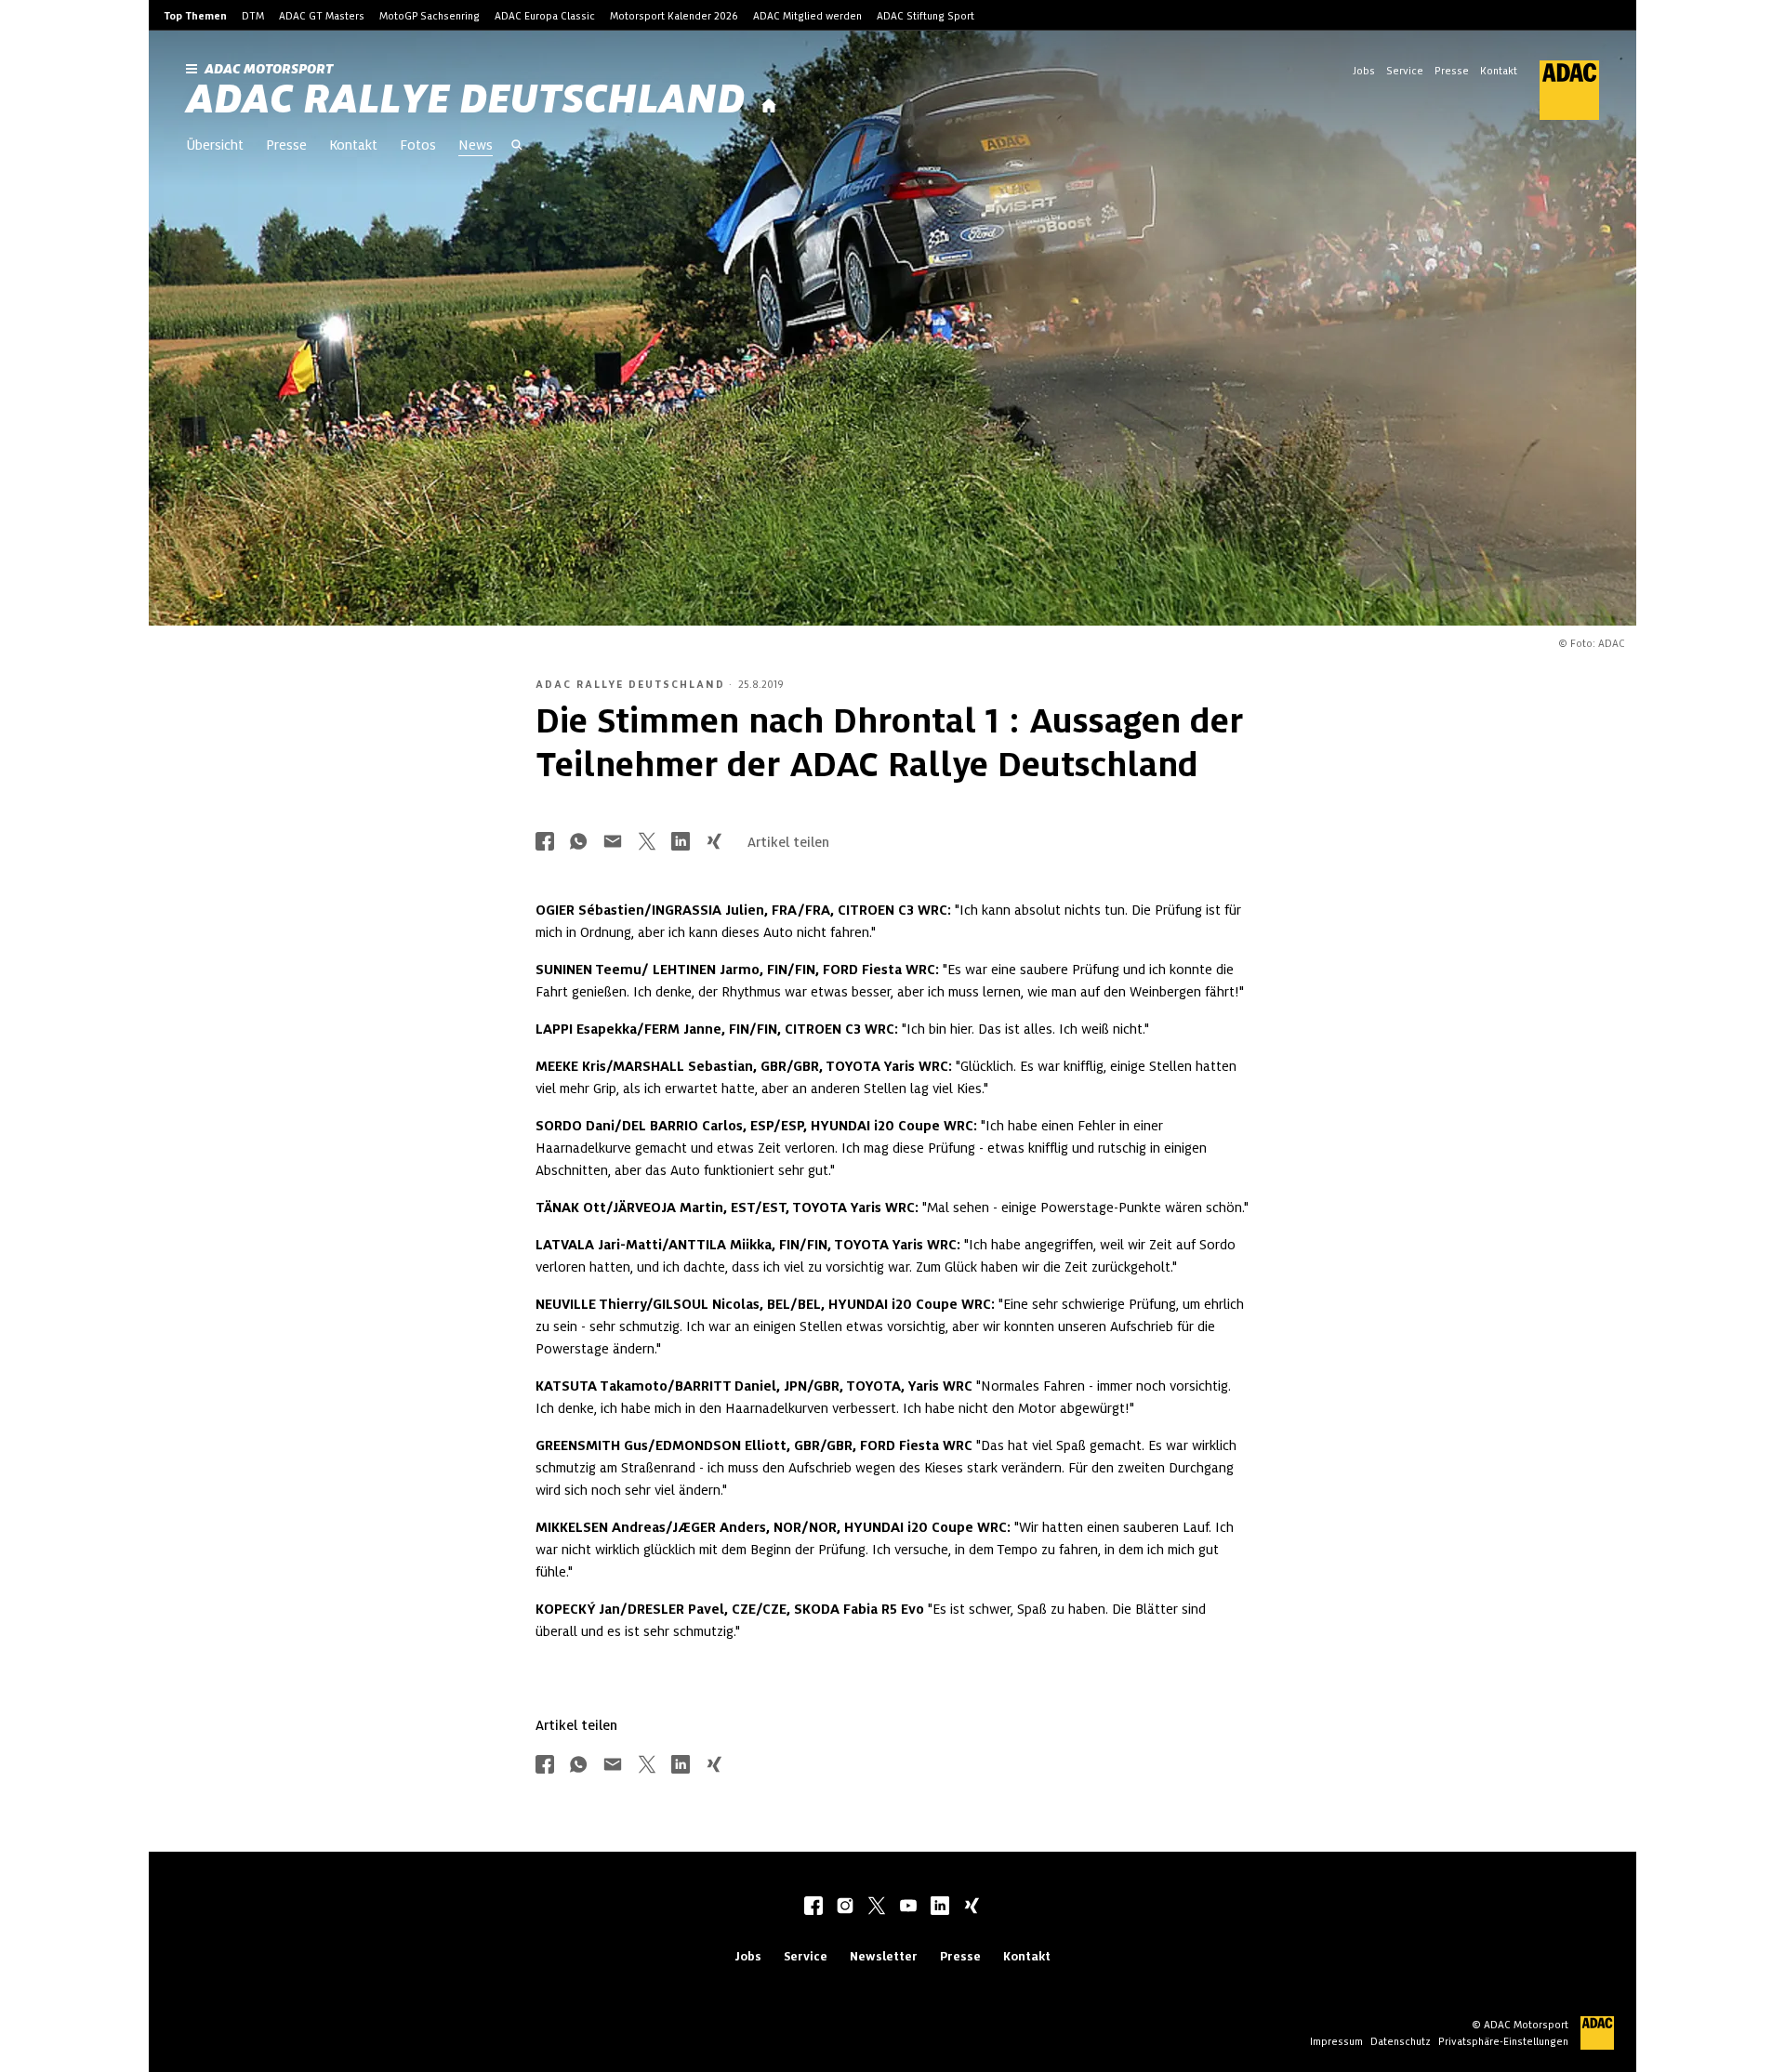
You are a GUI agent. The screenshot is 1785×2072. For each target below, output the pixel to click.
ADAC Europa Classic (545, 16)
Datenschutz (1401, 2041)
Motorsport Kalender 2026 (674, 16)
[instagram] (845, 1907)
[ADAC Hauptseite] (1558, 90)
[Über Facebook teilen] (545, 843)
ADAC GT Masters (322, 16)
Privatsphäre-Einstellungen (1503, 2041)
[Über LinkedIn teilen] (681, 843)
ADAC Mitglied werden (807, 16)
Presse (1452, 71)
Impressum (1336, 2041)
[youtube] (908, 1907)
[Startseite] (769, 106)
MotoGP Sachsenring (430, 16)
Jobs (1364, 71)
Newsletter (884, 1956)
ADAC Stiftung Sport (926, 16)
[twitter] (877, 1907)
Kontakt (1499, 71)
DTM (253, 16)
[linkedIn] (940, 1907)
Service (1405, 71)
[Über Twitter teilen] (647, 843)
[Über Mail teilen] (613, 843)
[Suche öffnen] (517, 147)
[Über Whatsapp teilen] (578, 843)
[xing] (972, 1907)
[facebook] (813, 1907)
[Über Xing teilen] (714, 843)
